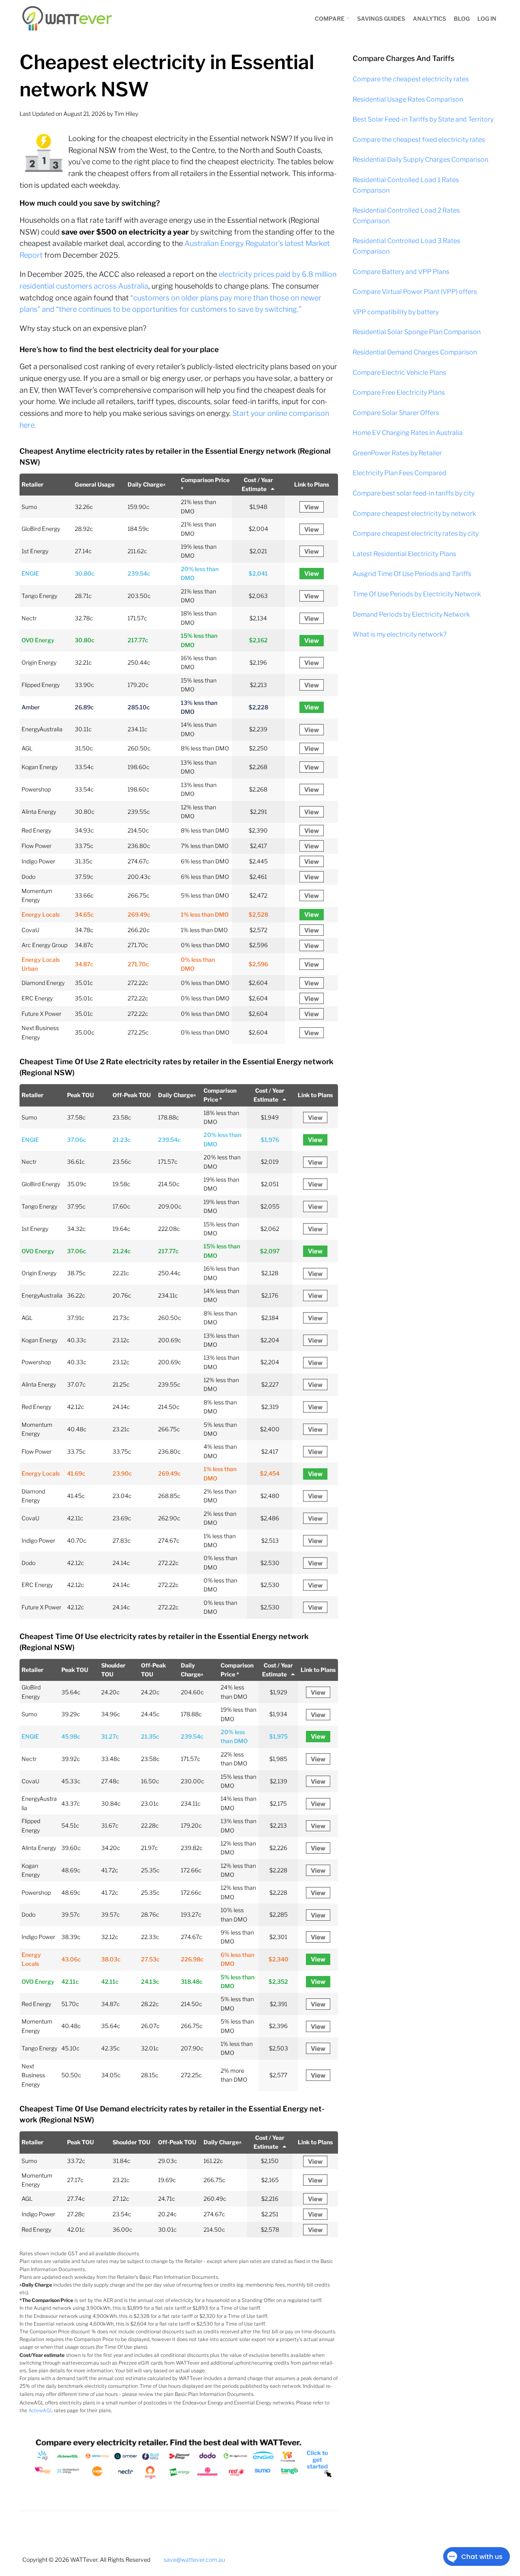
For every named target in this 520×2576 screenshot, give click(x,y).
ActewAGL (41, 2410)
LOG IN (487, 18)
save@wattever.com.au (194, 2560)
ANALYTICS (429, 18)
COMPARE (330, 18)
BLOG (462, 18)
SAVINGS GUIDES (381, 18)
